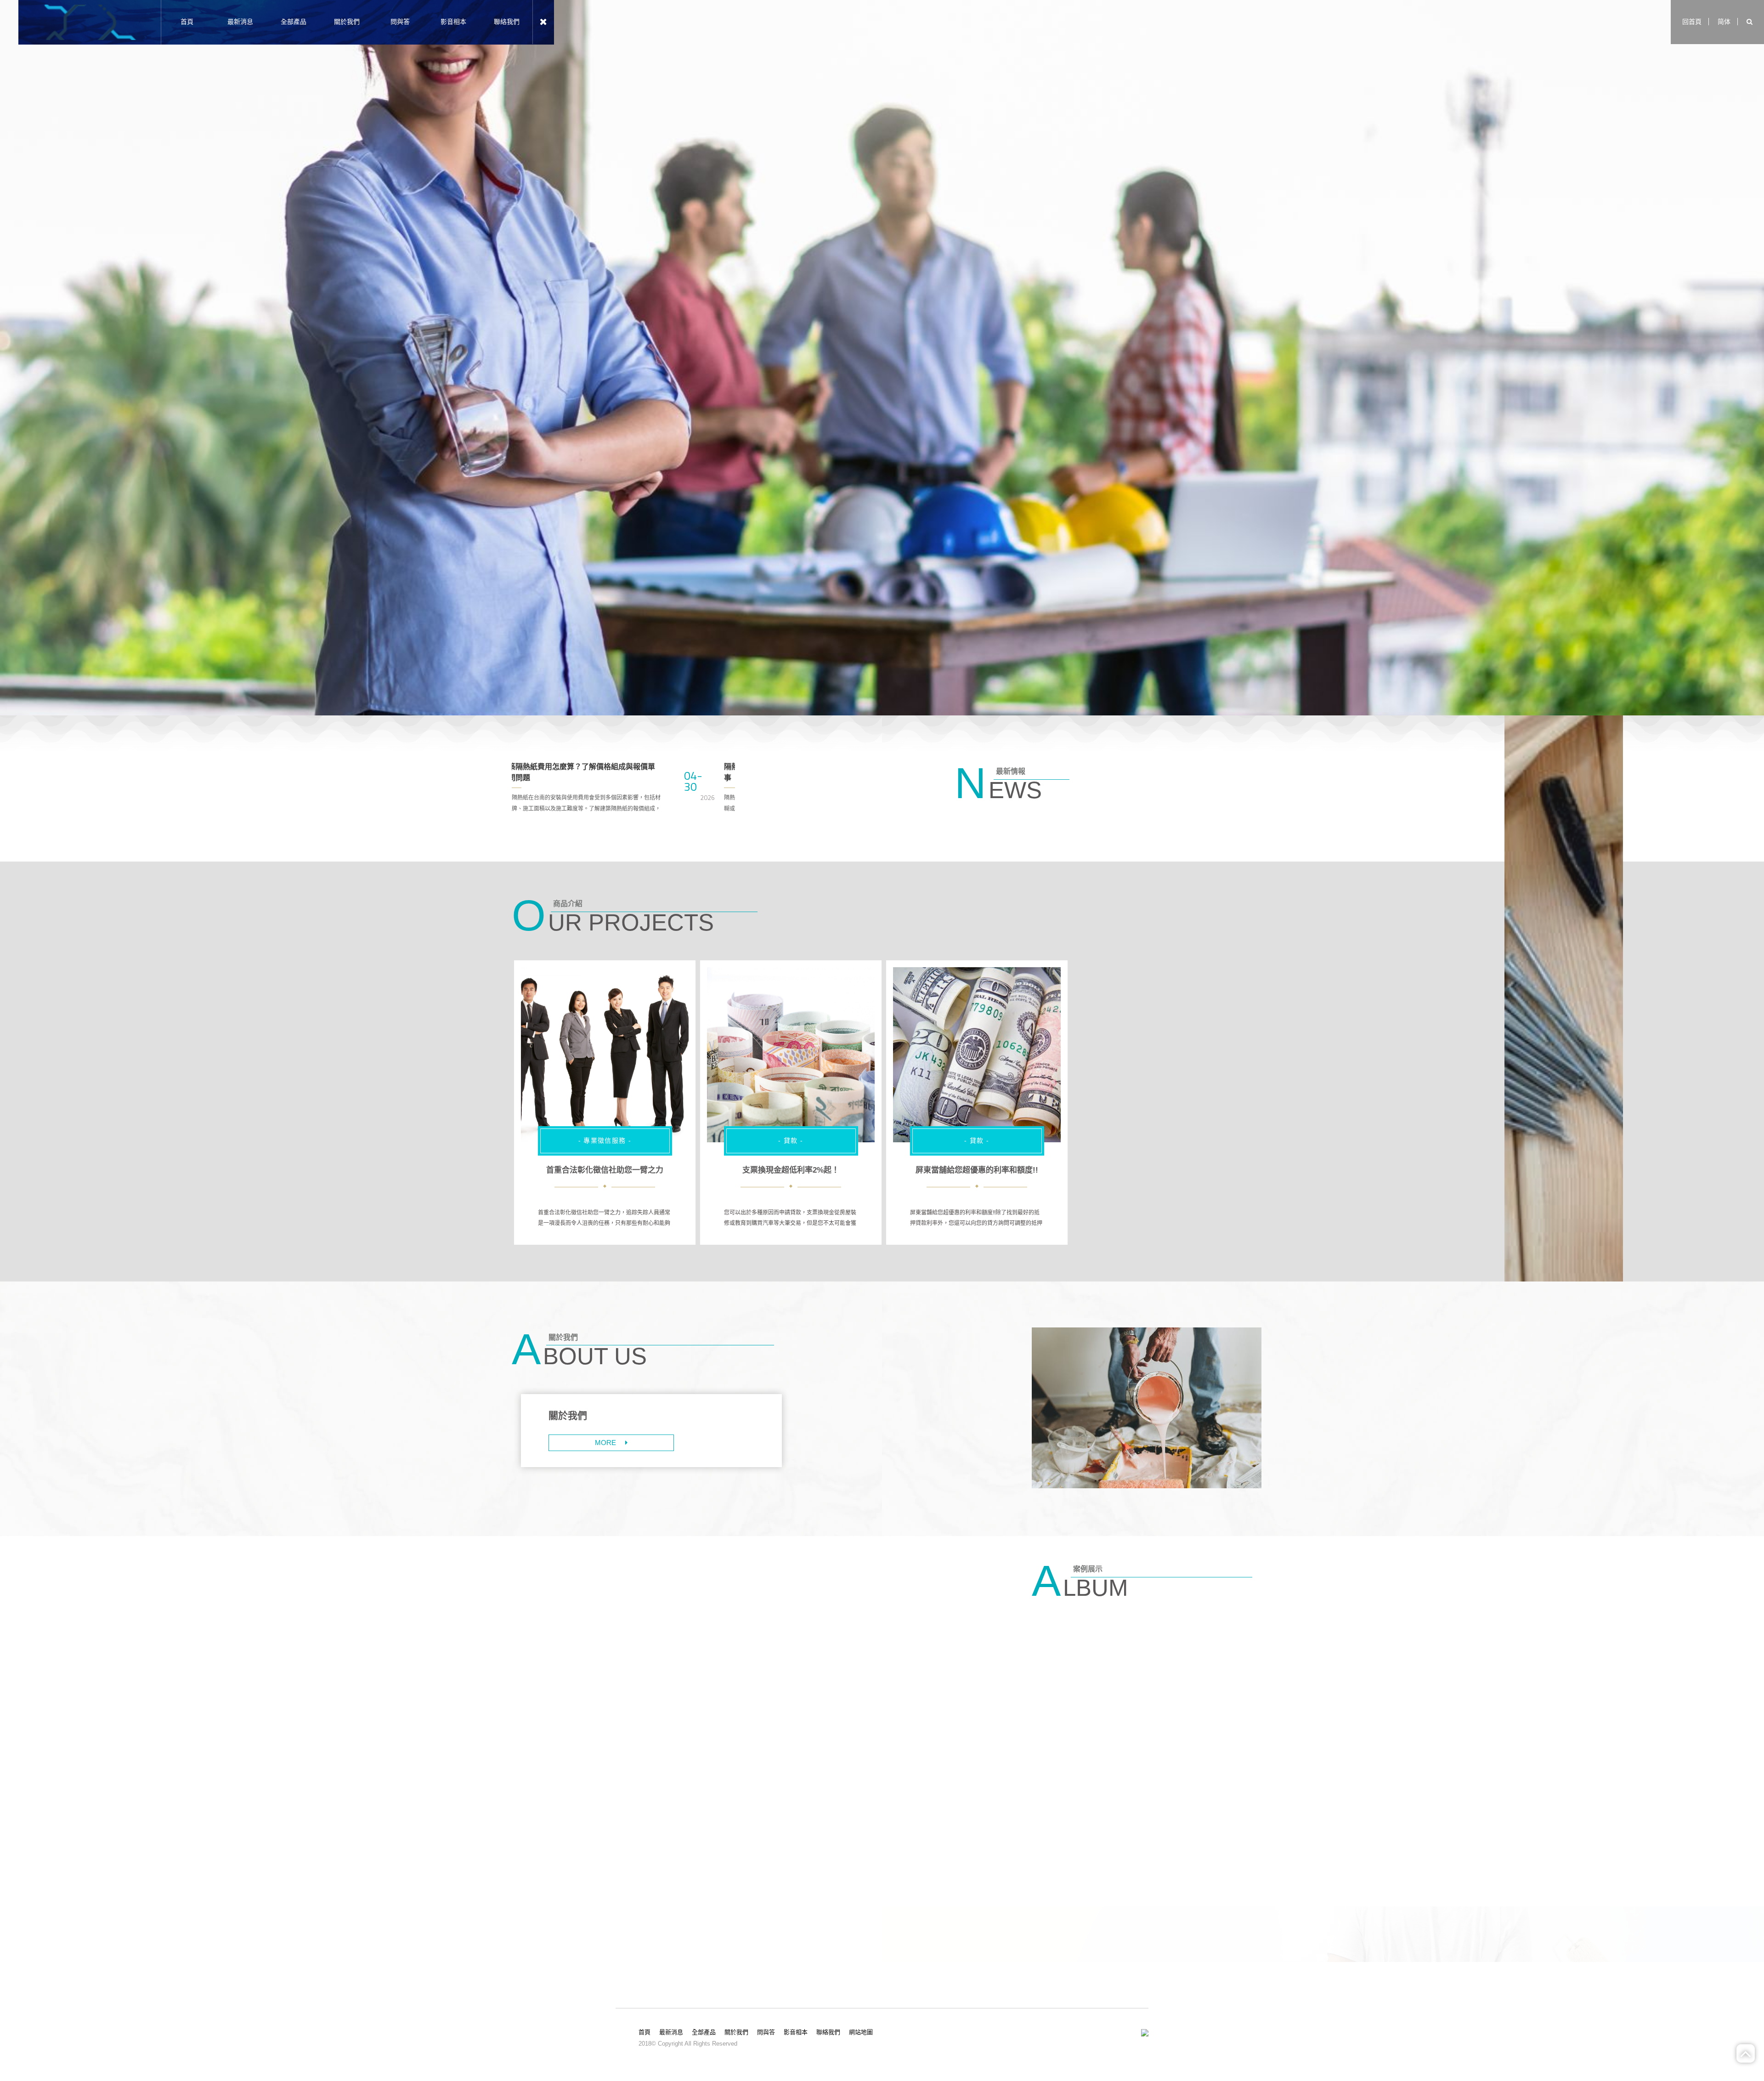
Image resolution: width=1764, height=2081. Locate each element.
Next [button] (742, 793)
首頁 (187, 22)
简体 (1724, 22)
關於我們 (347, 22)
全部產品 (294, 22)
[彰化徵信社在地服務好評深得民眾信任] (791, 1055)
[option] (882, 358)
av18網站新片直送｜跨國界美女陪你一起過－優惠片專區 (636, 1170)
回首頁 (1692, 22)
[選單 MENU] (543, 22)
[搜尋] (1750, 22)
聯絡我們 (507, 22)
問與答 (400, 22)
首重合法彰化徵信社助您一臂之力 (977, 1170)
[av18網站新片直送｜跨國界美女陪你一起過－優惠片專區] (605, 1055)
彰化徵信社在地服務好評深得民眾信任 (791, 1170)
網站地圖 (861, 2032)
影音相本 (453, 22)
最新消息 (240, 22)
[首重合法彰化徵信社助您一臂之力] (977, 1055)
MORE (605, 1443)
